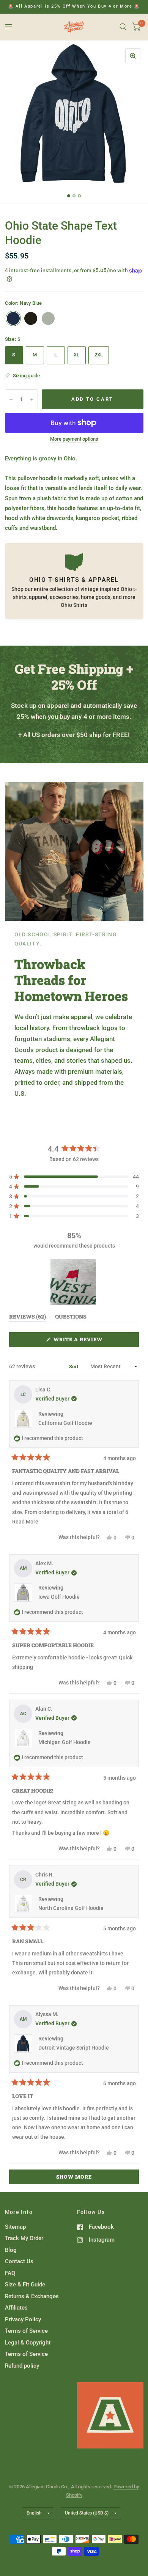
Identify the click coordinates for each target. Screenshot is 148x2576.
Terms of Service (26, 2331)
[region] (74, 1282)
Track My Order (24, 2238)
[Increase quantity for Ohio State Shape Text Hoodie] (32, 399)
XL (77, 355)
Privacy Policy (23, 2319)
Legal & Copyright (28, 2343)
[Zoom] (133, 56)
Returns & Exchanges (32, 2296)
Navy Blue (13, 318)
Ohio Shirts (74, 605)
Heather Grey (48, 318)
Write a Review (80, 1341)
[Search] (123, 27)
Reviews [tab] (28, 1318)
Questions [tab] (71, 1318)
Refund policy (22, 2366)
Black (31, 318)
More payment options (74, 439)
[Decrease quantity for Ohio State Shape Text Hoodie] (11, 399)
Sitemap (15, 2227)
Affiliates (16, 2308)
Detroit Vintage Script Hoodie (74, 2048)
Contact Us (19, 2261)
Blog (11, 2250)
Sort (74, 1367)
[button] (74, 1177)
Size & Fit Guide (25, 2285)
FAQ (10, 2273)
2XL (99, 355)
